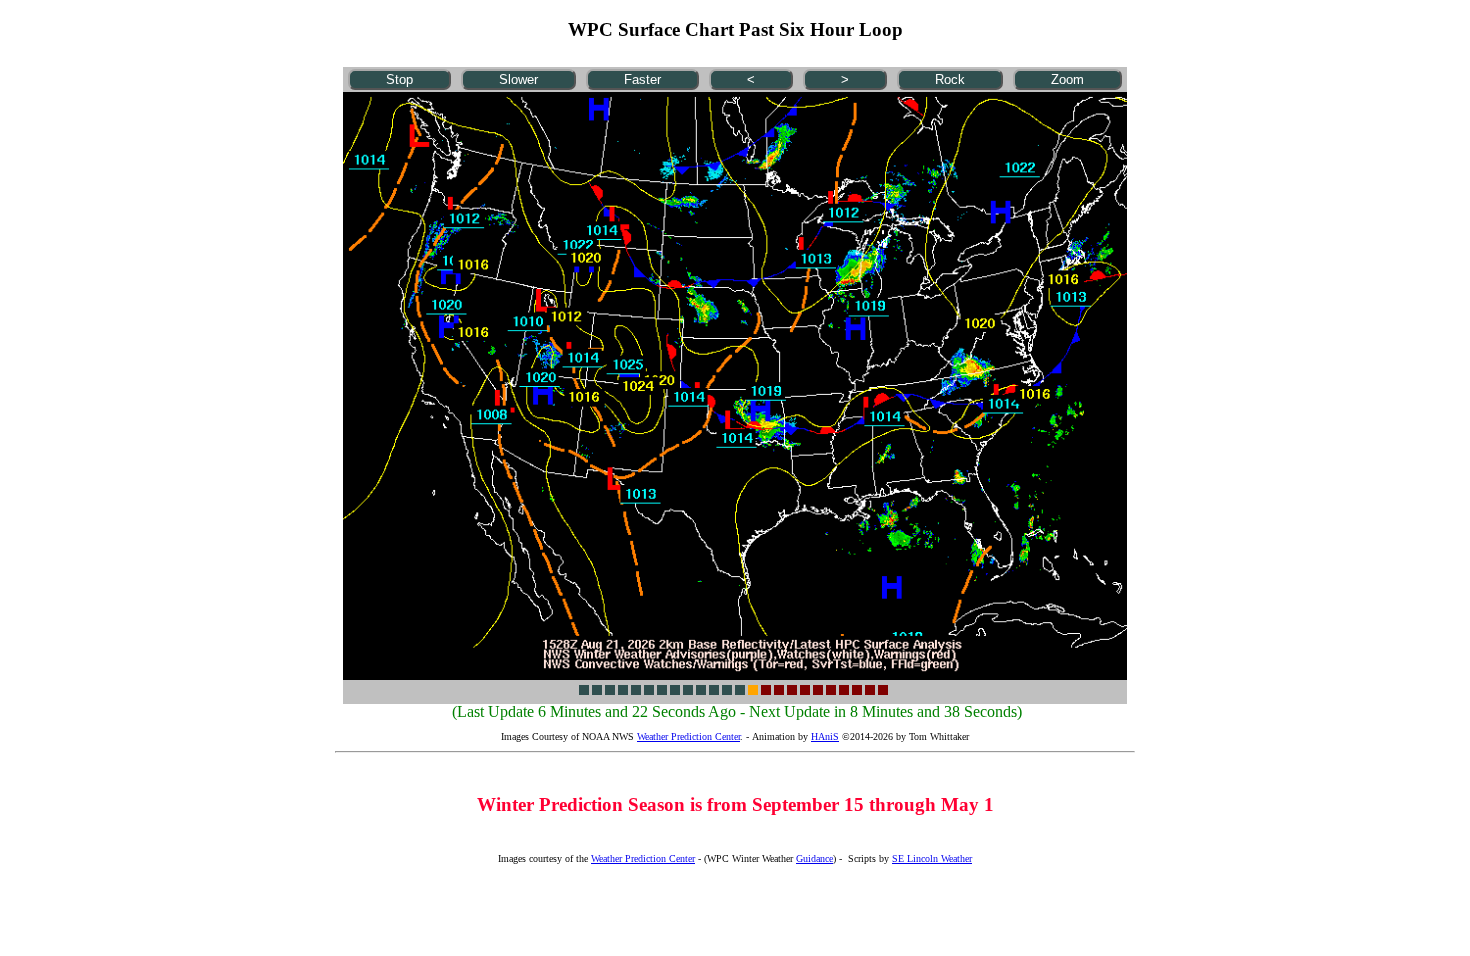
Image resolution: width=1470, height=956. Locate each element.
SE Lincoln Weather (932, 858)
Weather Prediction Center (688, 736)
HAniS (825, 736)
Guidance (814, 858)
